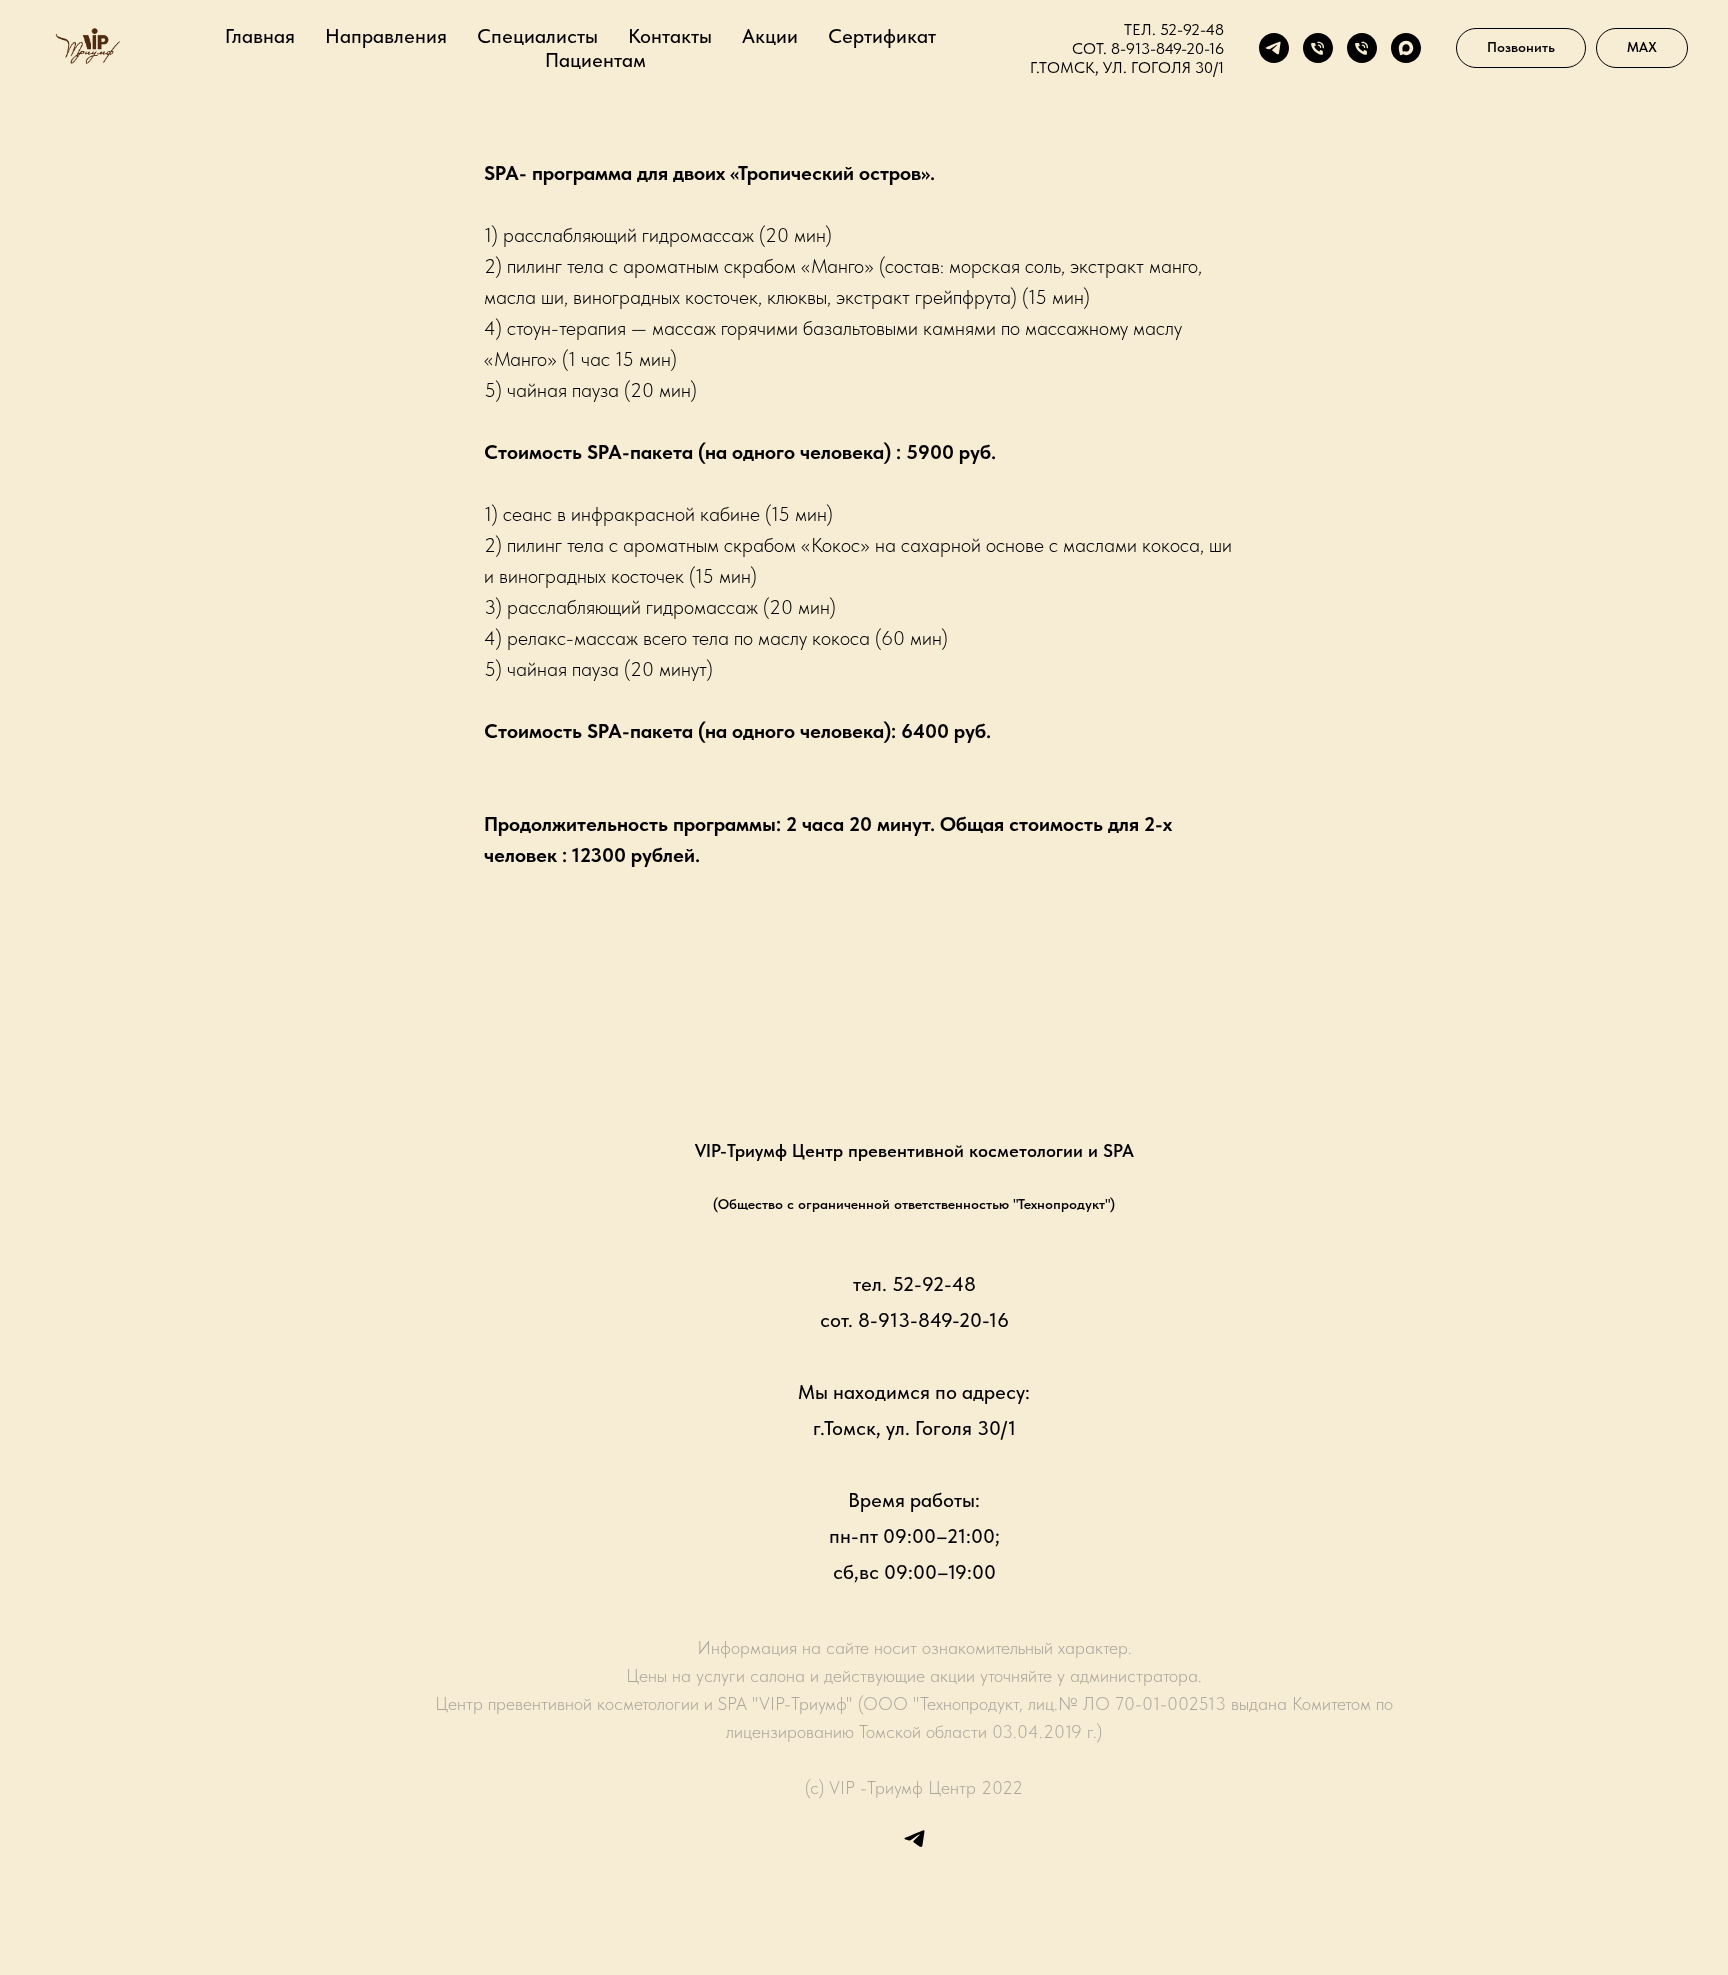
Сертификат (882, 36)
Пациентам (595, 60)
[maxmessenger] (1406, 48)
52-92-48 (1192, 29)
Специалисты (537, 36)
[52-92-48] (1318, 48)
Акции (770, 36)
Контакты (670, 36)
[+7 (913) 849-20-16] (1362, 48)
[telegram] (1274, 48)
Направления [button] (386, 36)
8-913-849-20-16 (1167, 48)
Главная (260, 36)
